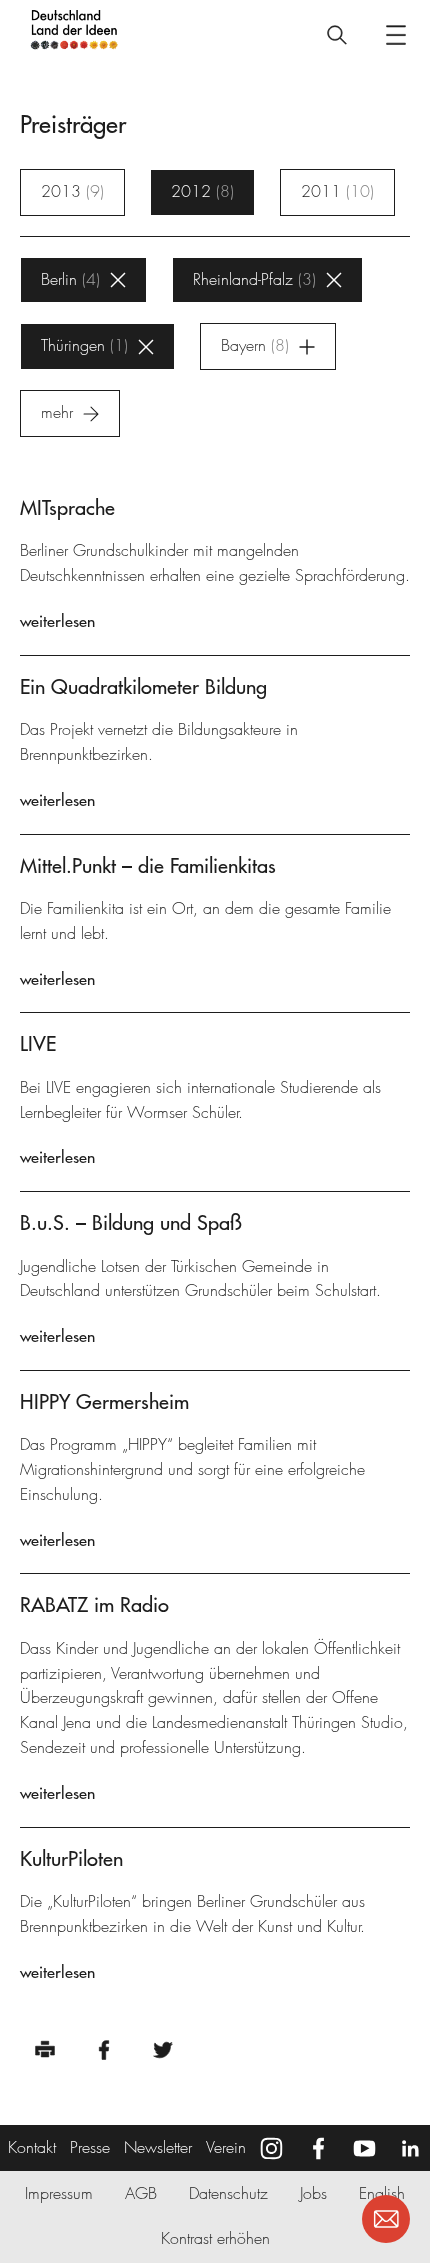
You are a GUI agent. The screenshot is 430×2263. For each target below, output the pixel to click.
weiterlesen (57, 621)
